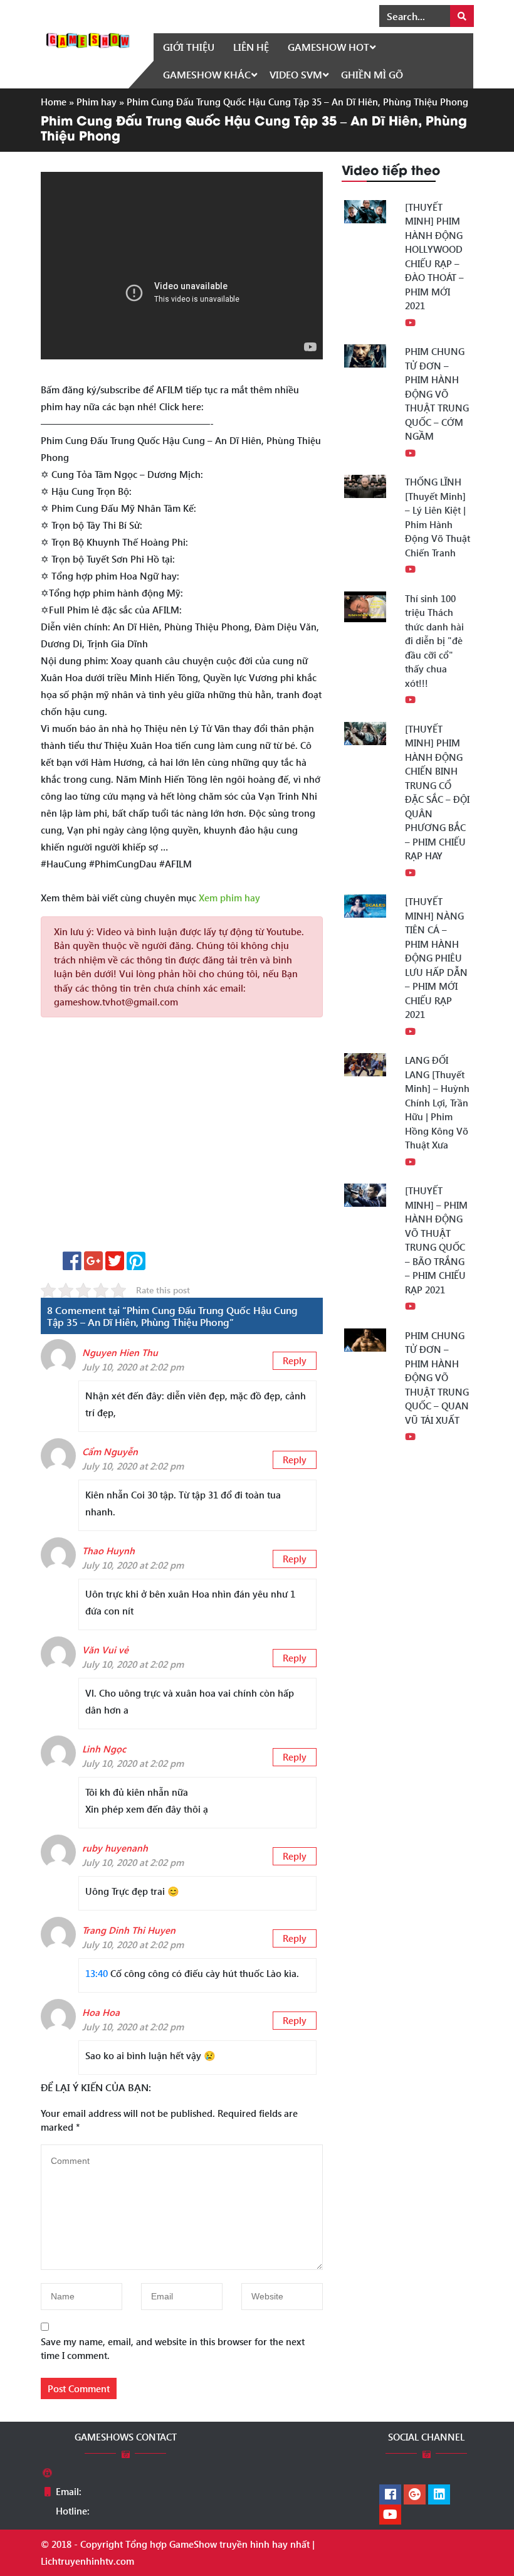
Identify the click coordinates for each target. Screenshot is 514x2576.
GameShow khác (207, 74)
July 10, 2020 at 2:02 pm (133, 1367)
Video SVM (296, 74)
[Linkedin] (439, 2495)
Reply (295, 1360)
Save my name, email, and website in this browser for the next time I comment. (173, 2349)
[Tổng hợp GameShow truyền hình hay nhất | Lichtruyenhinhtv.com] (88, 39)
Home (54, 102)
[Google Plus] (415, 2495)
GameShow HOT (328, 47)
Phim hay (97, 102)
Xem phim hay (229, 898)
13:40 (97, 1973)
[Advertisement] (182, 1139)
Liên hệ (251, 47)
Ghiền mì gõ (372, 74)
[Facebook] (390, 2495)
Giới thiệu (189, 47)
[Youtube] (390, 2515)
